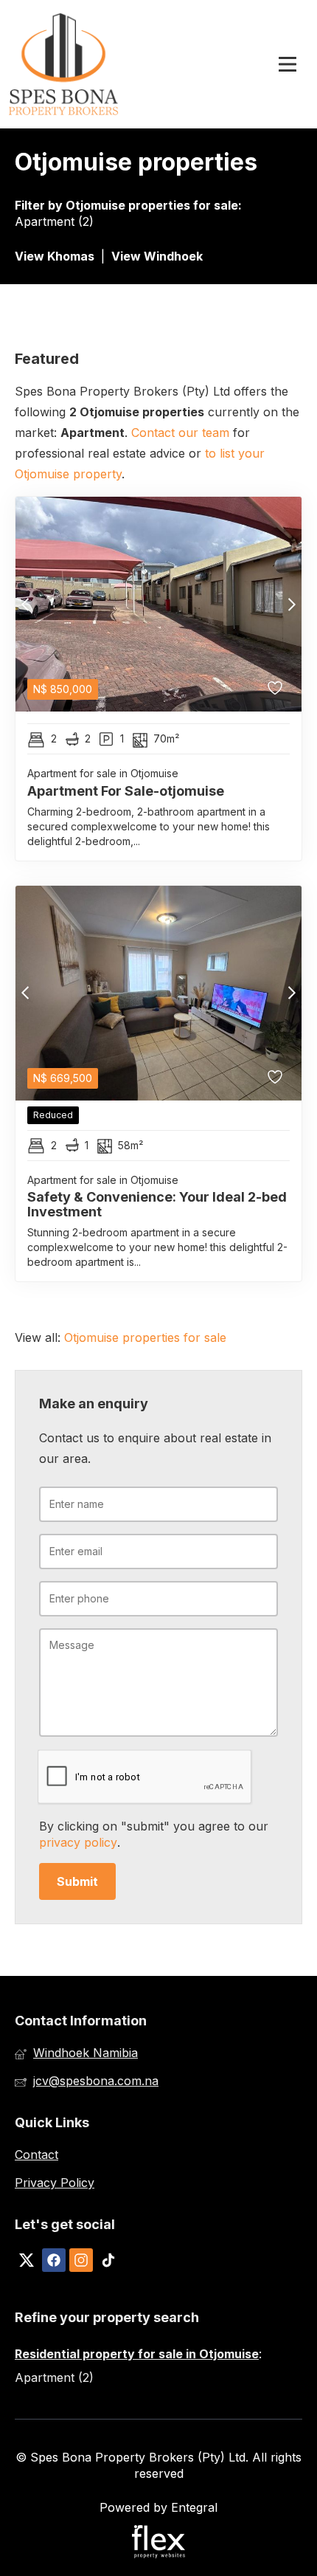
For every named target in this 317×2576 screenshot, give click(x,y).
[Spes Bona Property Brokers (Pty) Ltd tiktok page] (108, 2261)
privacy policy (78, 1842)
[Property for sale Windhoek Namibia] (64, 64)
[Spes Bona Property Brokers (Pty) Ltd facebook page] (54, 2261)
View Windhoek (157, 256)
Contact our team (180, 433)
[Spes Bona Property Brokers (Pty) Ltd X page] (27, 2261)
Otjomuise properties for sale (152, 205)
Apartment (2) (54, 221)
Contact (36, 2155)
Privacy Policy (55, 2183)
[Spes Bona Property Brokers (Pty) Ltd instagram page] (81, 2261)
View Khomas (55, 256)
